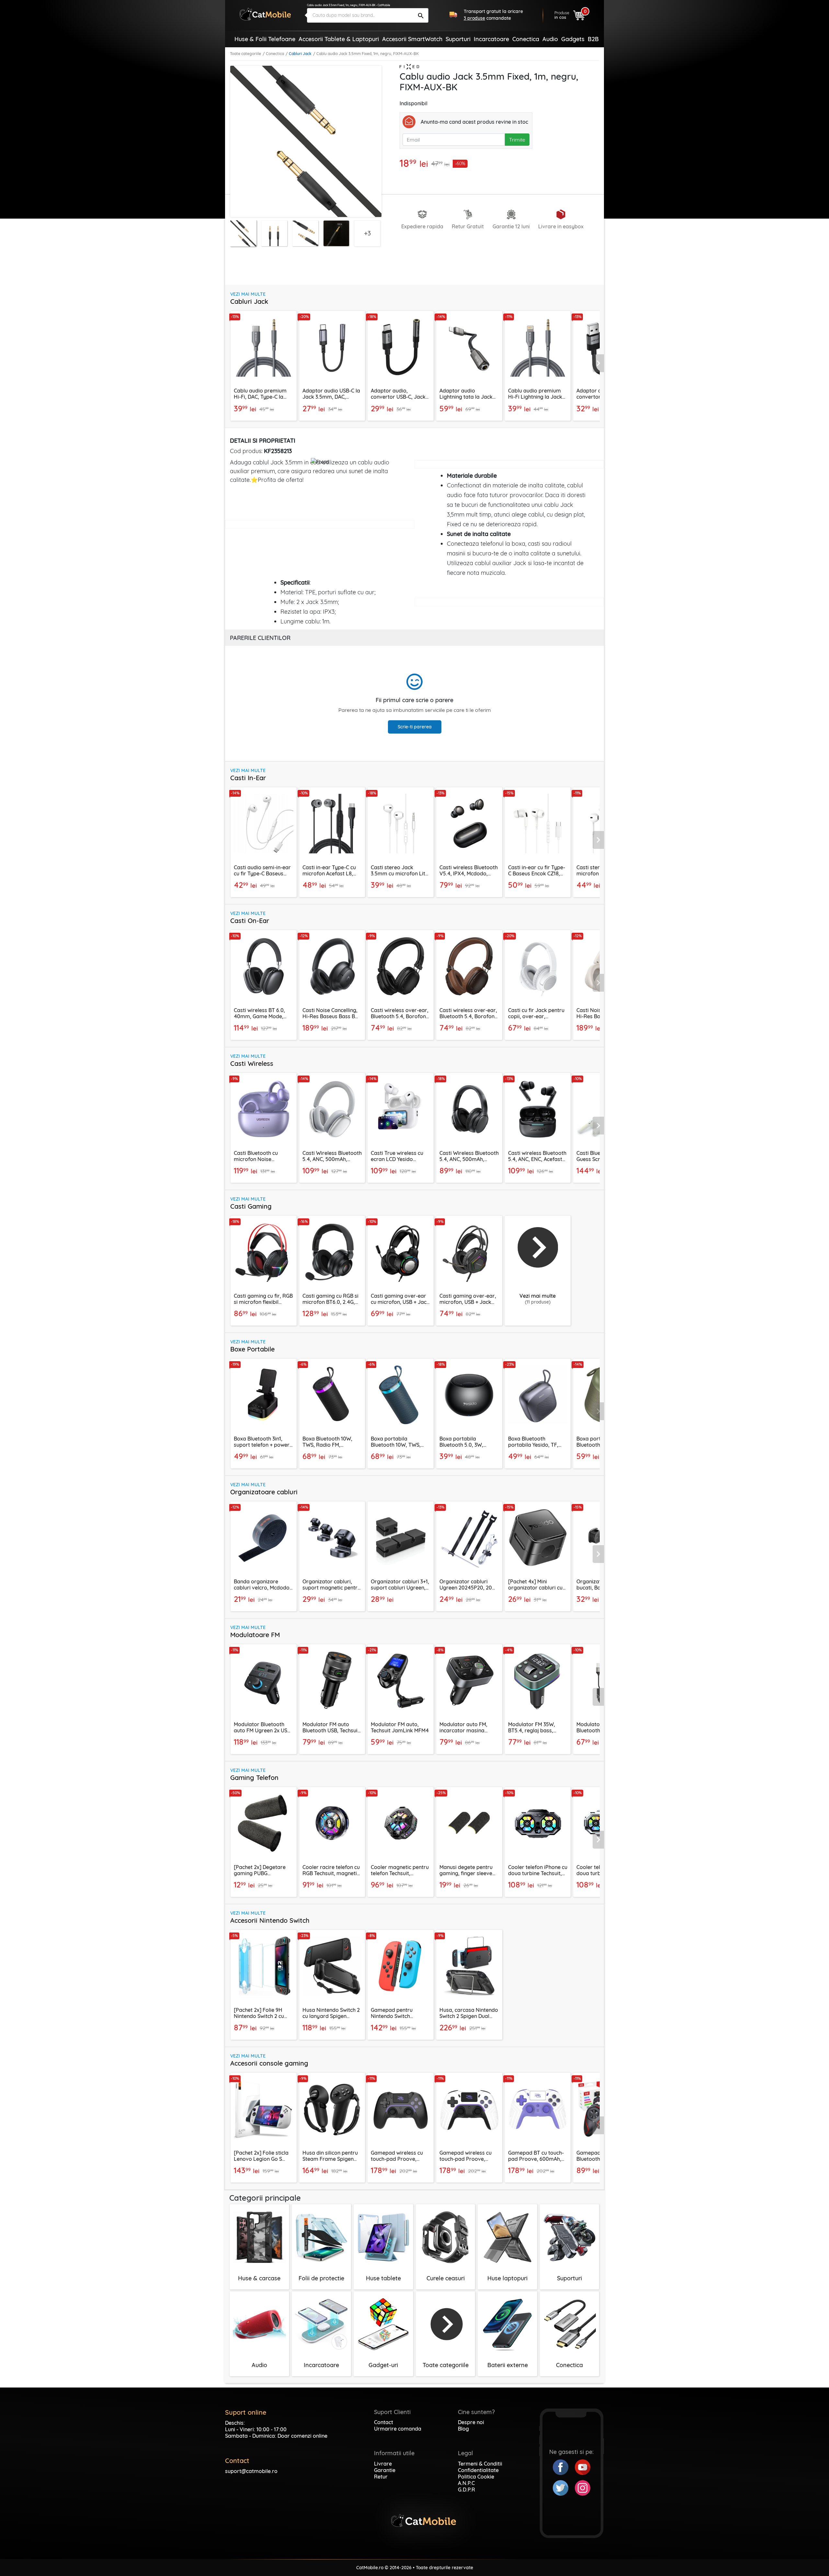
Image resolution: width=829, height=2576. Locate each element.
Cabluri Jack (300, 54)
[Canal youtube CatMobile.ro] (583, 2467)
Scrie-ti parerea (415, 727)
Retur (381, 2477)
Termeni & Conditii (480, 2464)
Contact (384, 2422)
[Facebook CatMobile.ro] (564, 2467)
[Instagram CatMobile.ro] (583, 2487)
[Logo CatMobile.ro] (265, 14)
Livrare (383, 2464)
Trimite (517, 140)
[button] (598, 363)
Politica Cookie (476, 2477)
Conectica (275, 54)
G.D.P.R (466, 2490)
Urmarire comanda (398, 2429)
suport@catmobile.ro (251, 2471)
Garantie (385, 2470)
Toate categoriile (245, 54)
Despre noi (471, 2422)
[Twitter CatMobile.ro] (564, 2487)
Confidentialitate (478, 2470)
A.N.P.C (466, 2483)
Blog (463, 2429)
